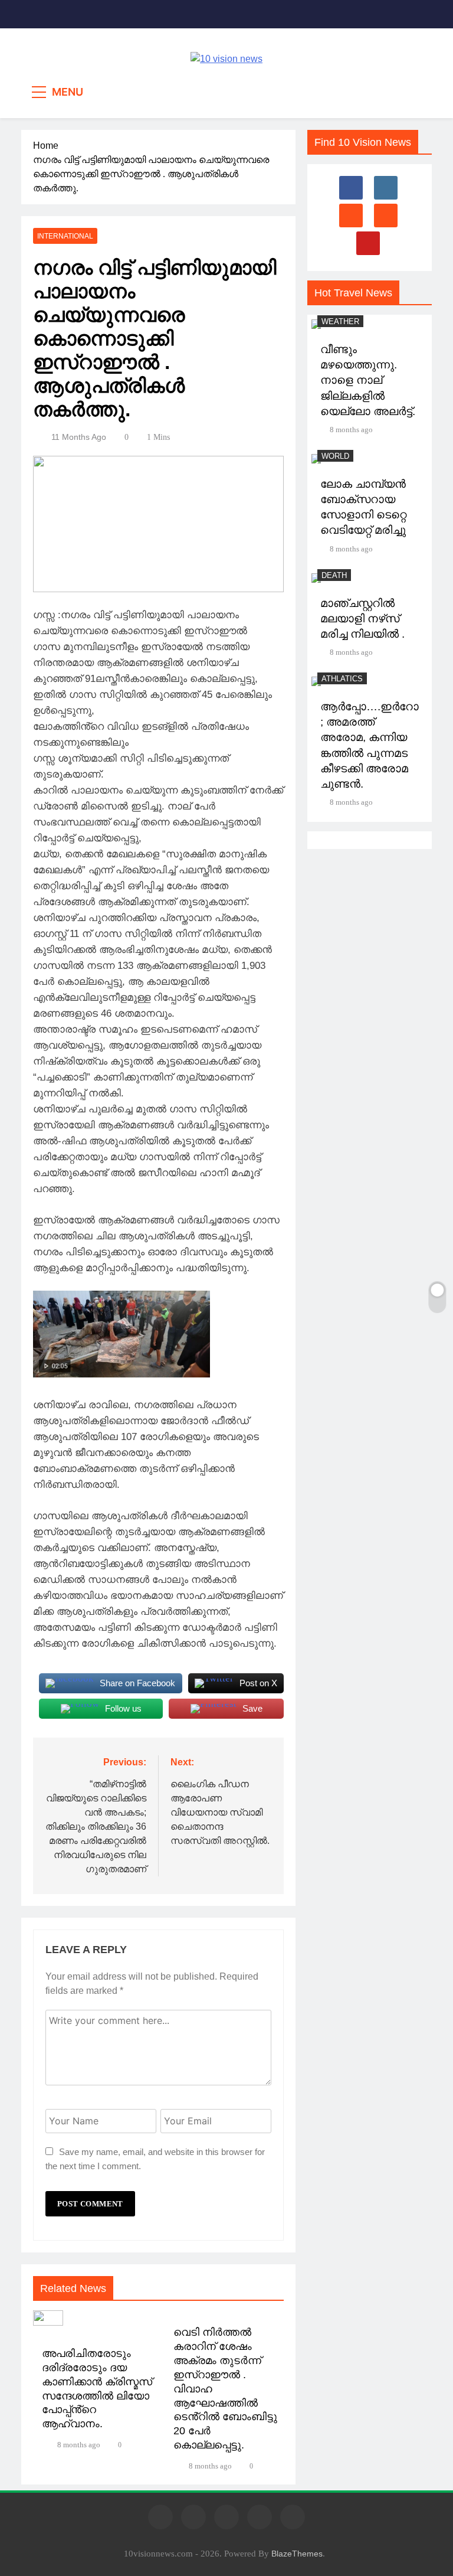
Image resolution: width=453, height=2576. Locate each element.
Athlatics (342, 679)
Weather (340, 321)
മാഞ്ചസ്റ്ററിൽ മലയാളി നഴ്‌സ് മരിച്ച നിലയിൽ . (362, 618)
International (65, 236)
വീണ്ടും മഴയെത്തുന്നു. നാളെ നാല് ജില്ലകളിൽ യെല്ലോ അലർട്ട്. (368, 380)
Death (334, 575)
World (335, 456)
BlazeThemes (297, 2554)
